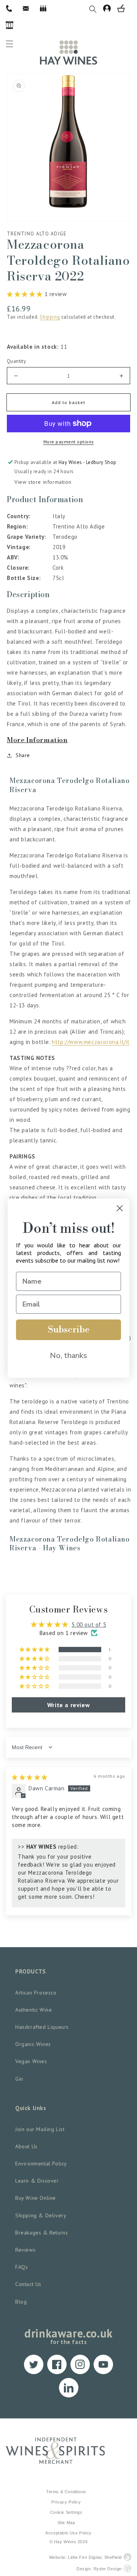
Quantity (16, 361)
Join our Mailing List (40, 2129)
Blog (21, 2302)
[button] (96, 8)
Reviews (25, 2250)
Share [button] (23, 755)
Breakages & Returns (41, 2233)
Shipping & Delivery (41, 2215)
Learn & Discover (37, 2181)
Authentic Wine (33, 2010)
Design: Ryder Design (99, 2569)
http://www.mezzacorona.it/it (91, 1042)
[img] (30, 1777)
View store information (43, 482)
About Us (26, 2146)
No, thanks (68, 1356)
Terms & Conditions (66, 2492)
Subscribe (69, 1330)
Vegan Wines (31, 2061)
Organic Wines (33, 2044)
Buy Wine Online (36, 2198)
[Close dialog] (120, 1208)
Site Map (66, 2523)
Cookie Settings (66, 2512)
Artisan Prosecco (36, 1993)
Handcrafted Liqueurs (42, 2027)
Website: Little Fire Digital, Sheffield (85, 2557)
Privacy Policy (66, 2502)
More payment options (69, 442)
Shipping (50, 317)
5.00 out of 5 (89, 1625)
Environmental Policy (41, 2164)
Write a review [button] (68, 1705)
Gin (19, 2079)
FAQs (22, 2267)
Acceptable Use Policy (68, 2533)
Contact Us (28, 2284)
